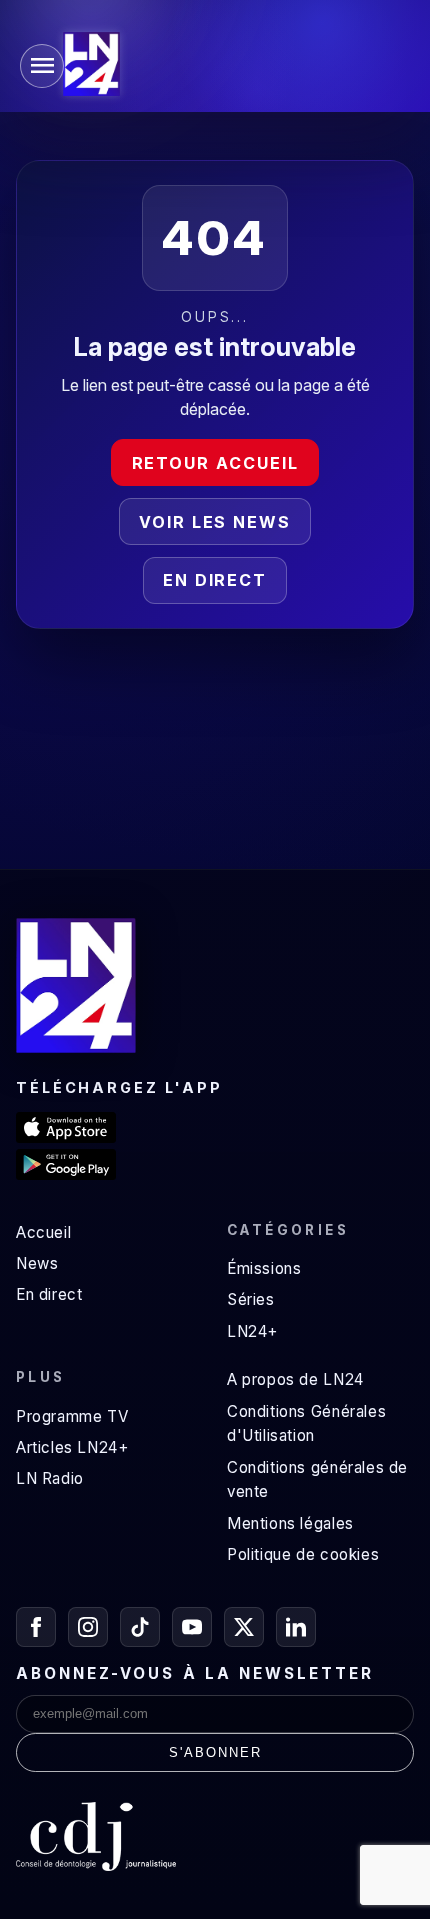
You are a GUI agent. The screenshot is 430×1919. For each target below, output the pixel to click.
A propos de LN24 (295, 1379)
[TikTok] (140, 1627)
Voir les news (215, 522)
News (37, 1263)
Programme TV (72, 1416)
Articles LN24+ (72, 1447)
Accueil (43, 1232)
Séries (251, 1299)
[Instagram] (88, 1627)
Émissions (264, 1268)
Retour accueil (215, 463)
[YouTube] (192, 1627)
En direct (215, 580)
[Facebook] (36, 1627)
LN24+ (252, 1331)
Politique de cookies (303, 1554)
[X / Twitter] (244, 1627)
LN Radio (50, 1478)
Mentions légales (290, 1523)
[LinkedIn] (296, 1627)
